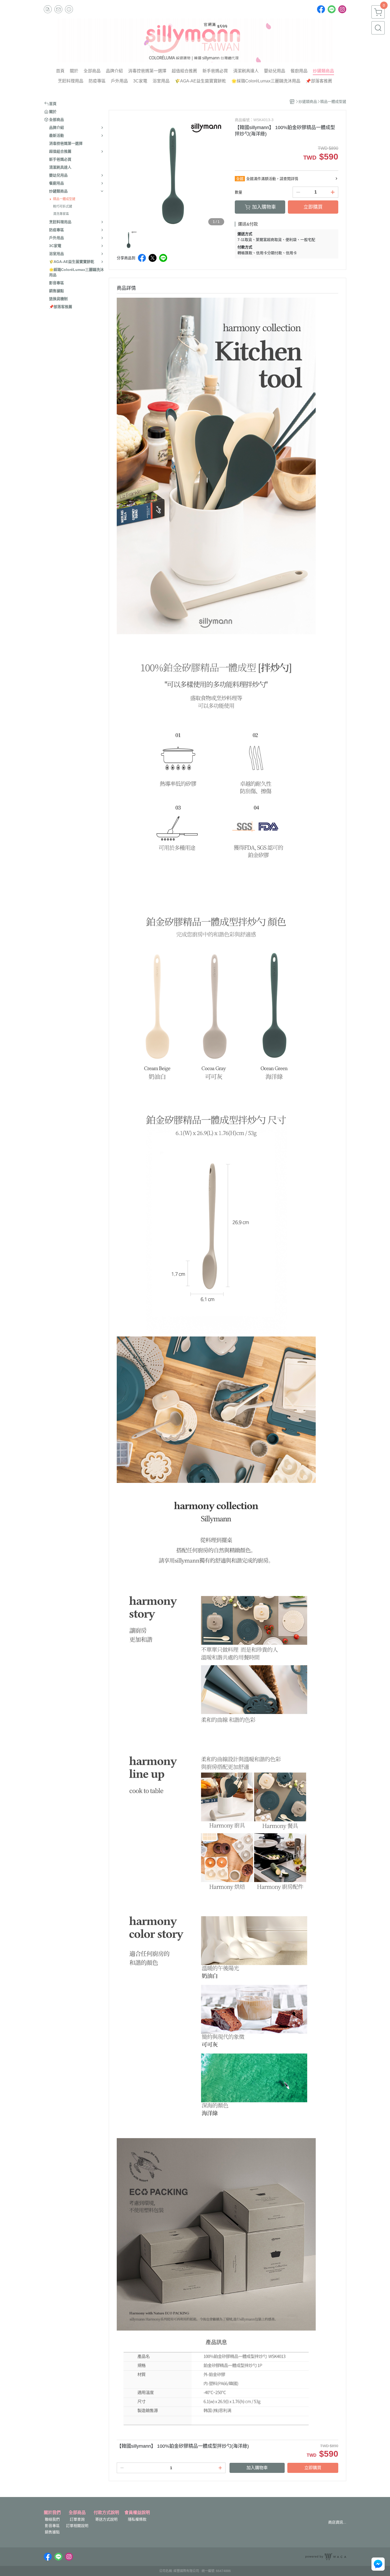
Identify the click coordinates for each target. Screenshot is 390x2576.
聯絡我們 (52, 2519)
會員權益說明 (137, 2513)
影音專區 (52, 2526)
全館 (240, 179)
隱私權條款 (137, 2519)
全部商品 (77, 2513)
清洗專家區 (61, 214)
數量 (239, 192)
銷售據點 (52, 2532)
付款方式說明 (106, 2513)
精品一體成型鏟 (64, 199)
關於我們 (52, 2513)
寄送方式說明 (106, 2519)
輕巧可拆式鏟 (63, 206)
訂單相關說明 (77, 2526)
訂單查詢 (77, 2519)
